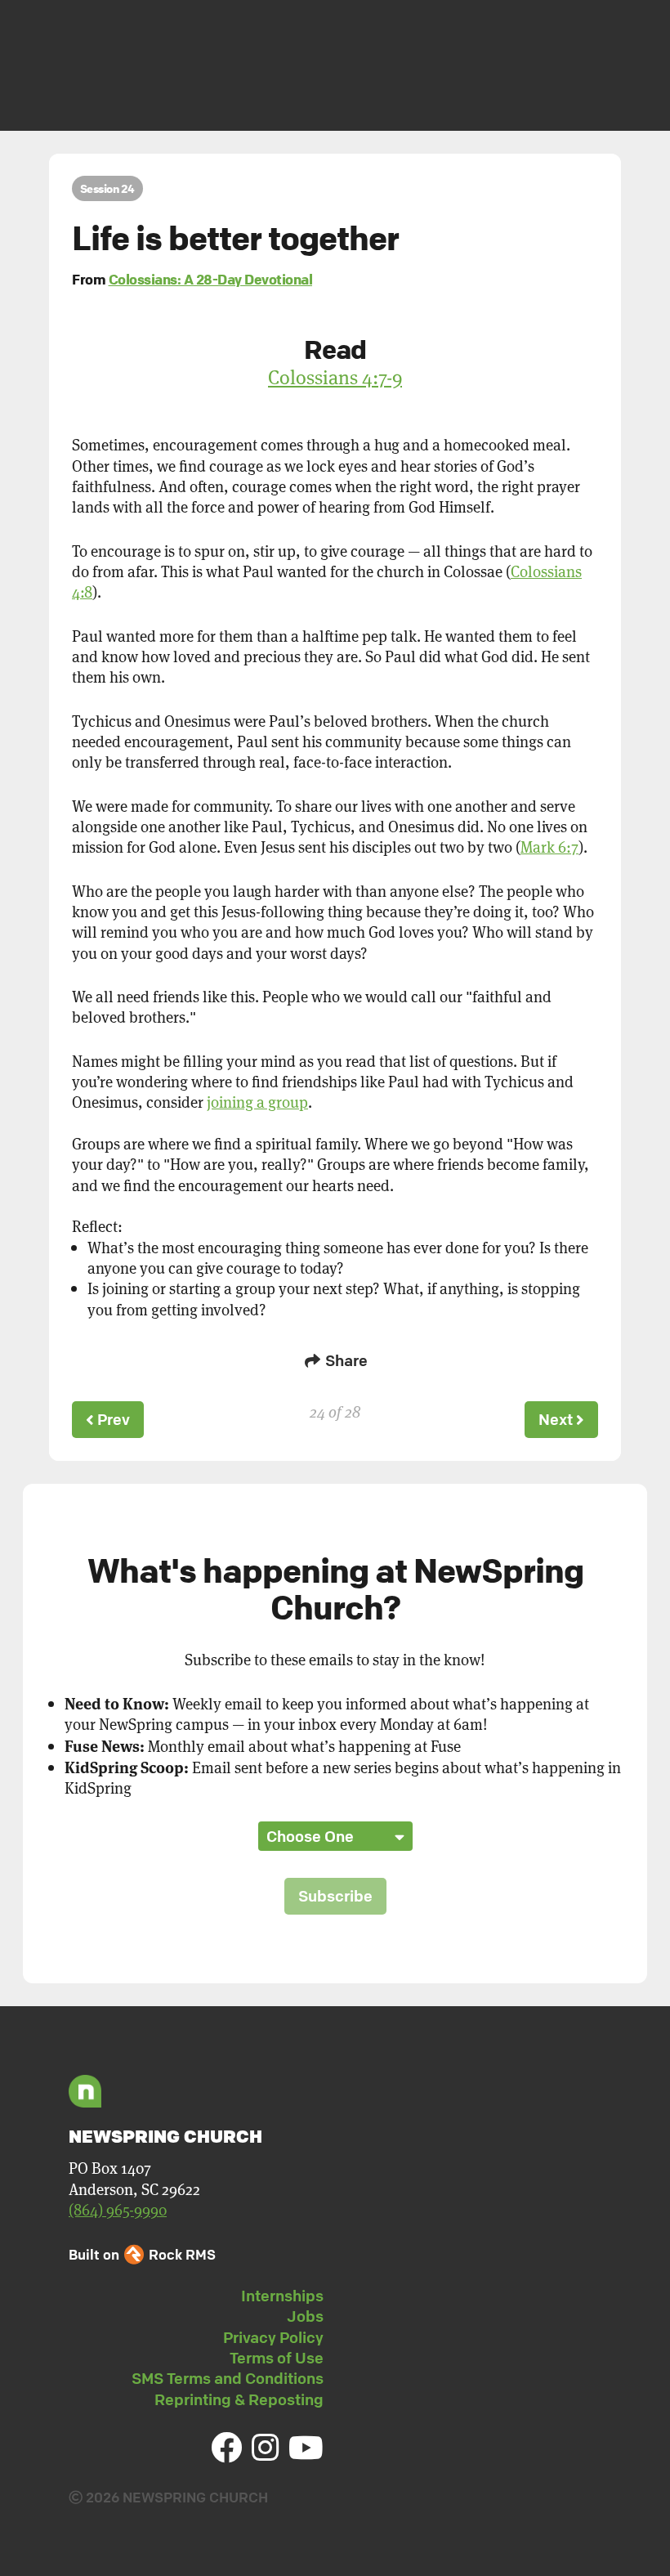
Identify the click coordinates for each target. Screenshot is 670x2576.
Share (345, 1360)
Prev (112, 1419)
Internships (282, 2296)
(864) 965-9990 (118, 2209)
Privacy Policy (273, 2337)
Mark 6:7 (549, 847)
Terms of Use (277, 2358)
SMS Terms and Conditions (228, 2378)
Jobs (305, 2316)
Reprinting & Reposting (239, 2399)
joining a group (257, 1102)
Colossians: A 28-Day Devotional (211, 279)
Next (557, 1419)
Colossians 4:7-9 (335, 377)
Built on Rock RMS (142, 2254)
